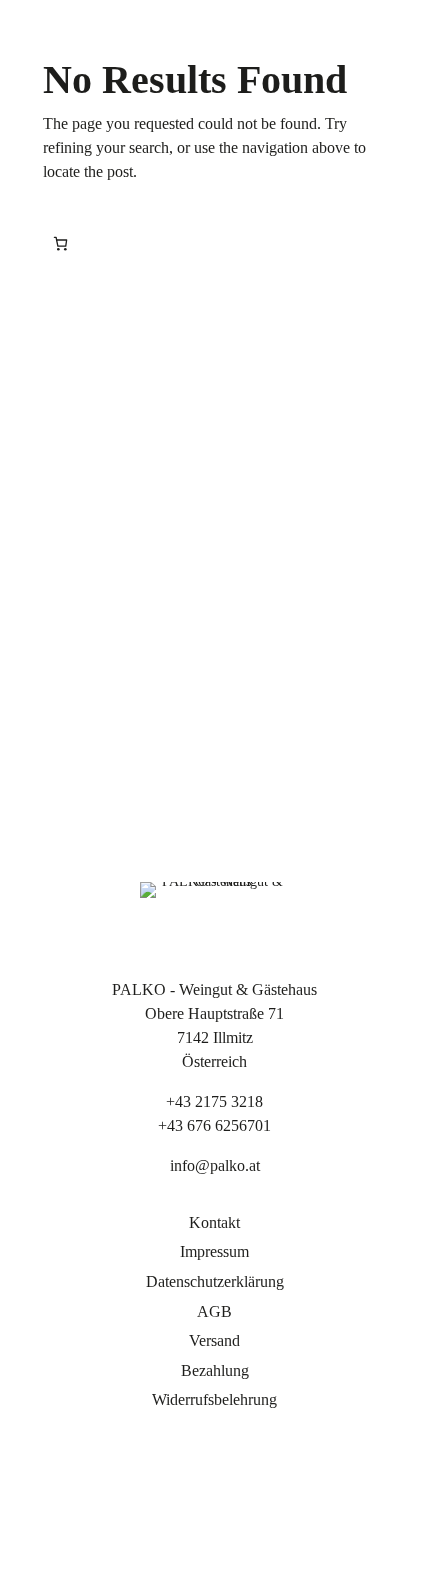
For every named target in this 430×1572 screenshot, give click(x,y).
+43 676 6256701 (214, 1125)
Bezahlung (215, 1370)
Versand (214, 1340)
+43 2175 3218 (214, 1101)
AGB (214, 1311)
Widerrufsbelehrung (214, 1399)
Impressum (214, 1251)
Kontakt (214, 1222)
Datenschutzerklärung (215, 1281)
